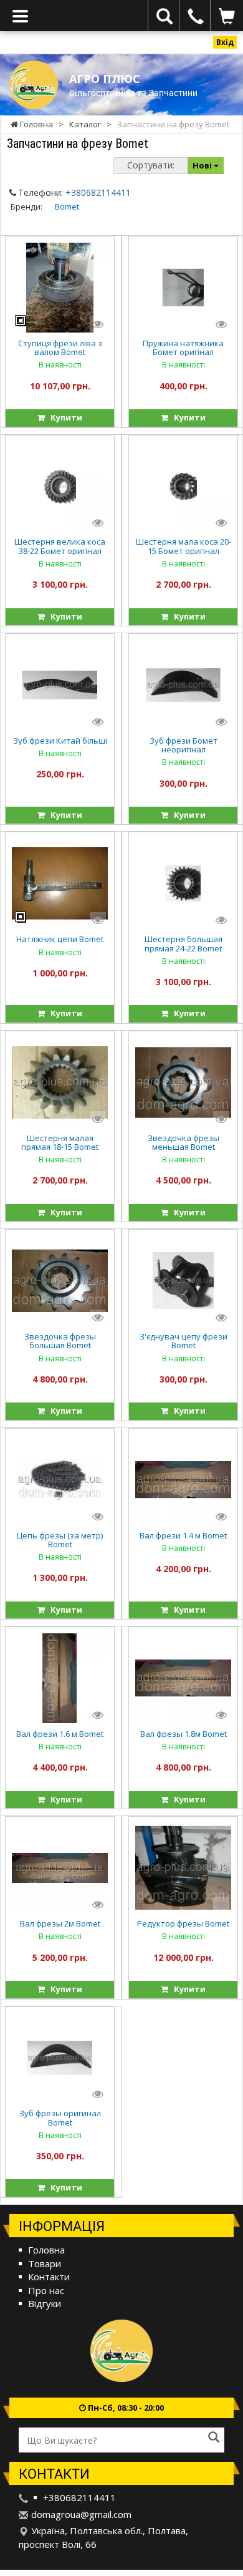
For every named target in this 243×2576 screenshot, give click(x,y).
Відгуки (45, 2303)
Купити (64, 417)
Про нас (46, 2290)
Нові (203, 165)
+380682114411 (98, 192)
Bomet (67, 207)
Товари (45, 2263)
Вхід (225, 42)
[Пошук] (214, 2438)
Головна (46, 2250)
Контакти (49, 2277)
